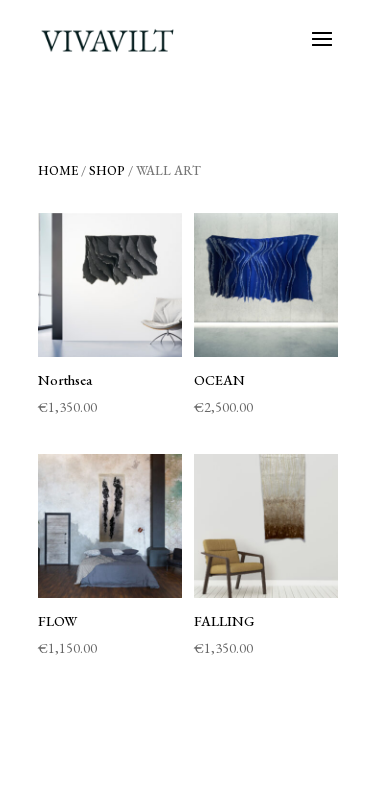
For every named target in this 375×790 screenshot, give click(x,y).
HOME (58, 170)
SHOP (107, 170)
